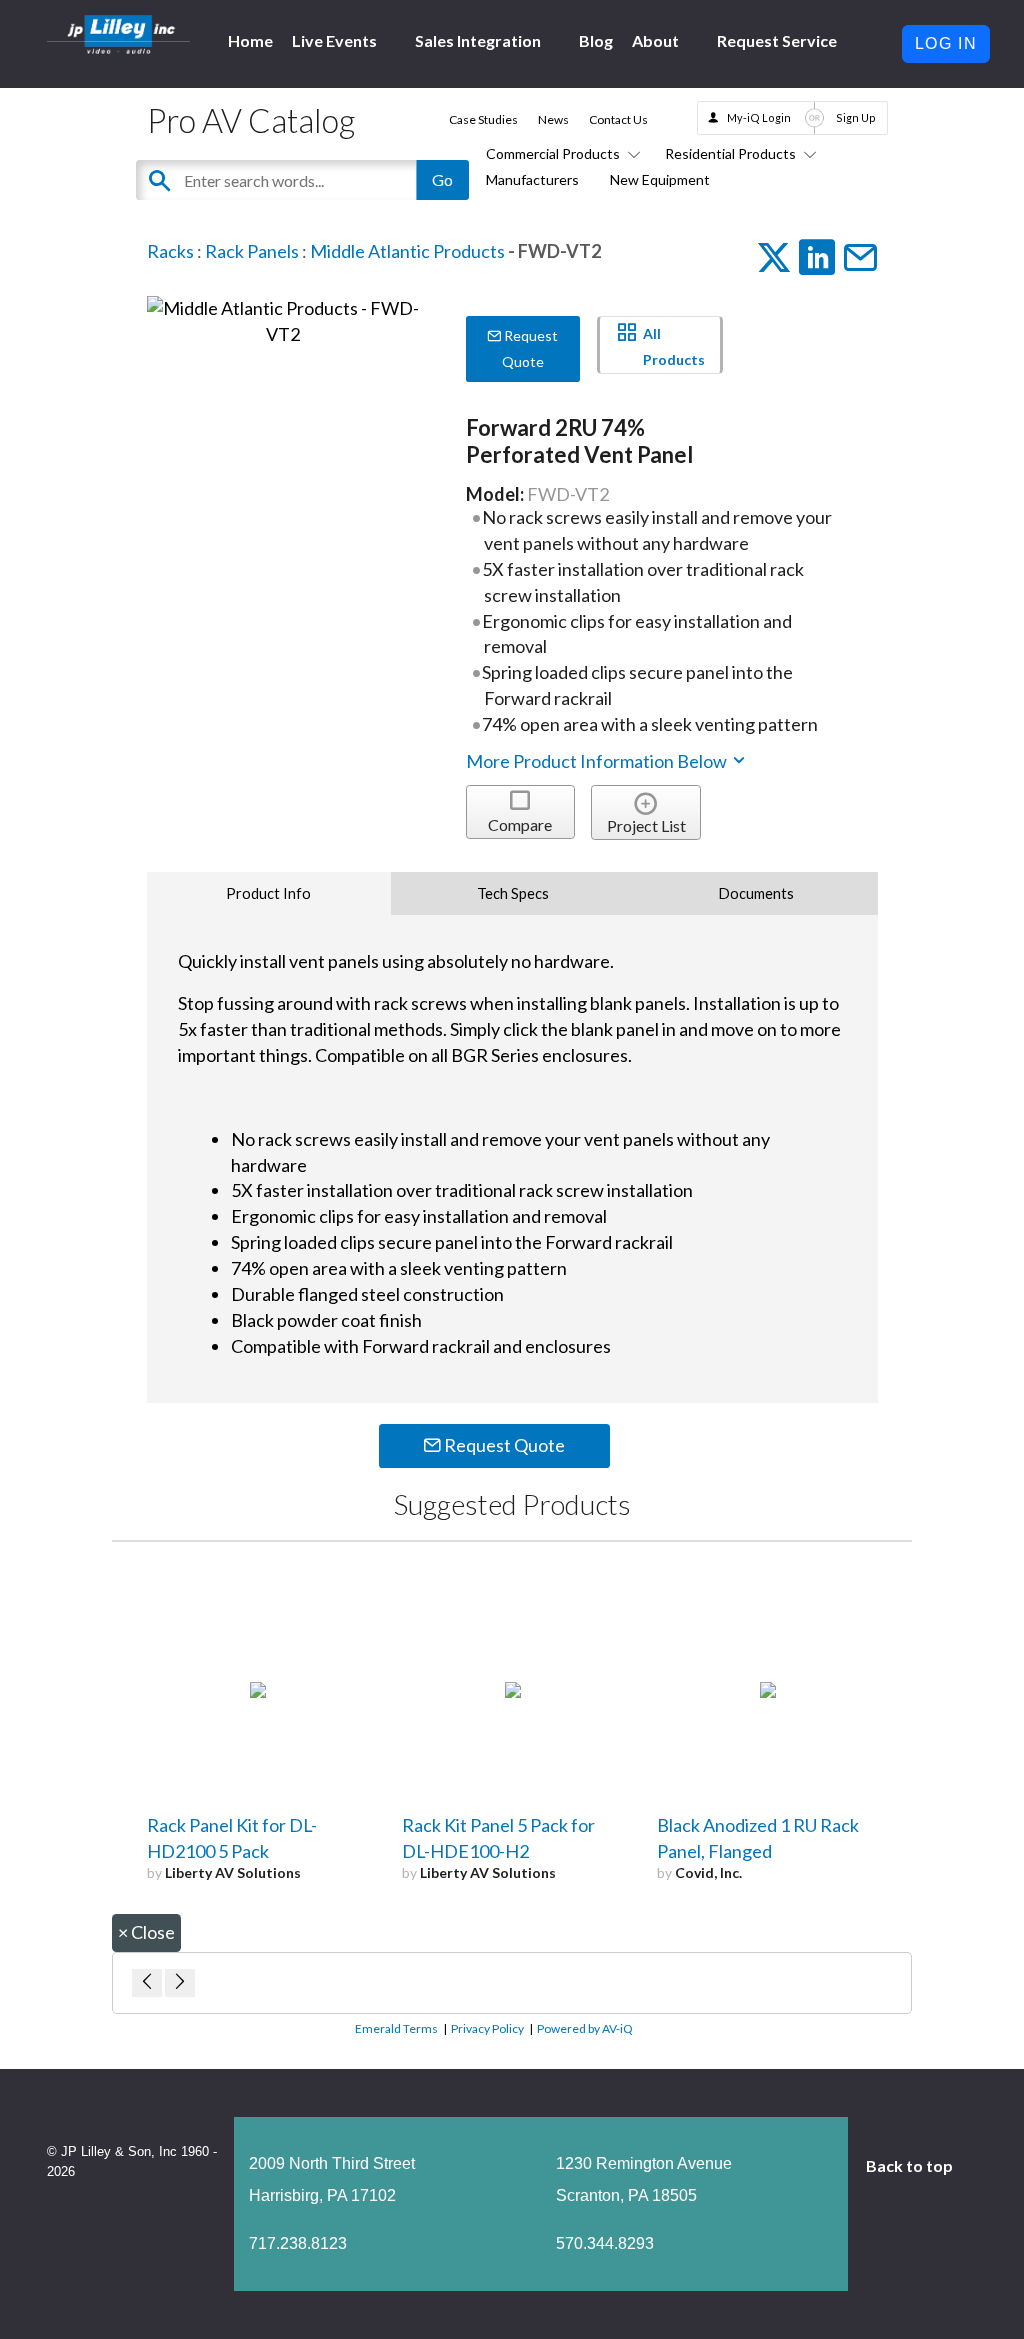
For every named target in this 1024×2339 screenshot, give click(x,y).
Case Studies (483, 119)
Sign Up (856, 117)
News (553, 119)
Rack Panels (252, 251)
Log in (946, 43)
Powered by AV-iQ (585, 2028)
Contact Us (618, 119)
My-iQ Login (759, 117)
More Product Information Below (598, 761)
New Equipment (660, 179)
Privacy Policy (487, 2028)
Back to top (911, 2165)
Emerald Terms (396, 2028)
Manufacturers (532, 179)
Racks (170, 251)
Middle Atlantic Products (407, 251)
